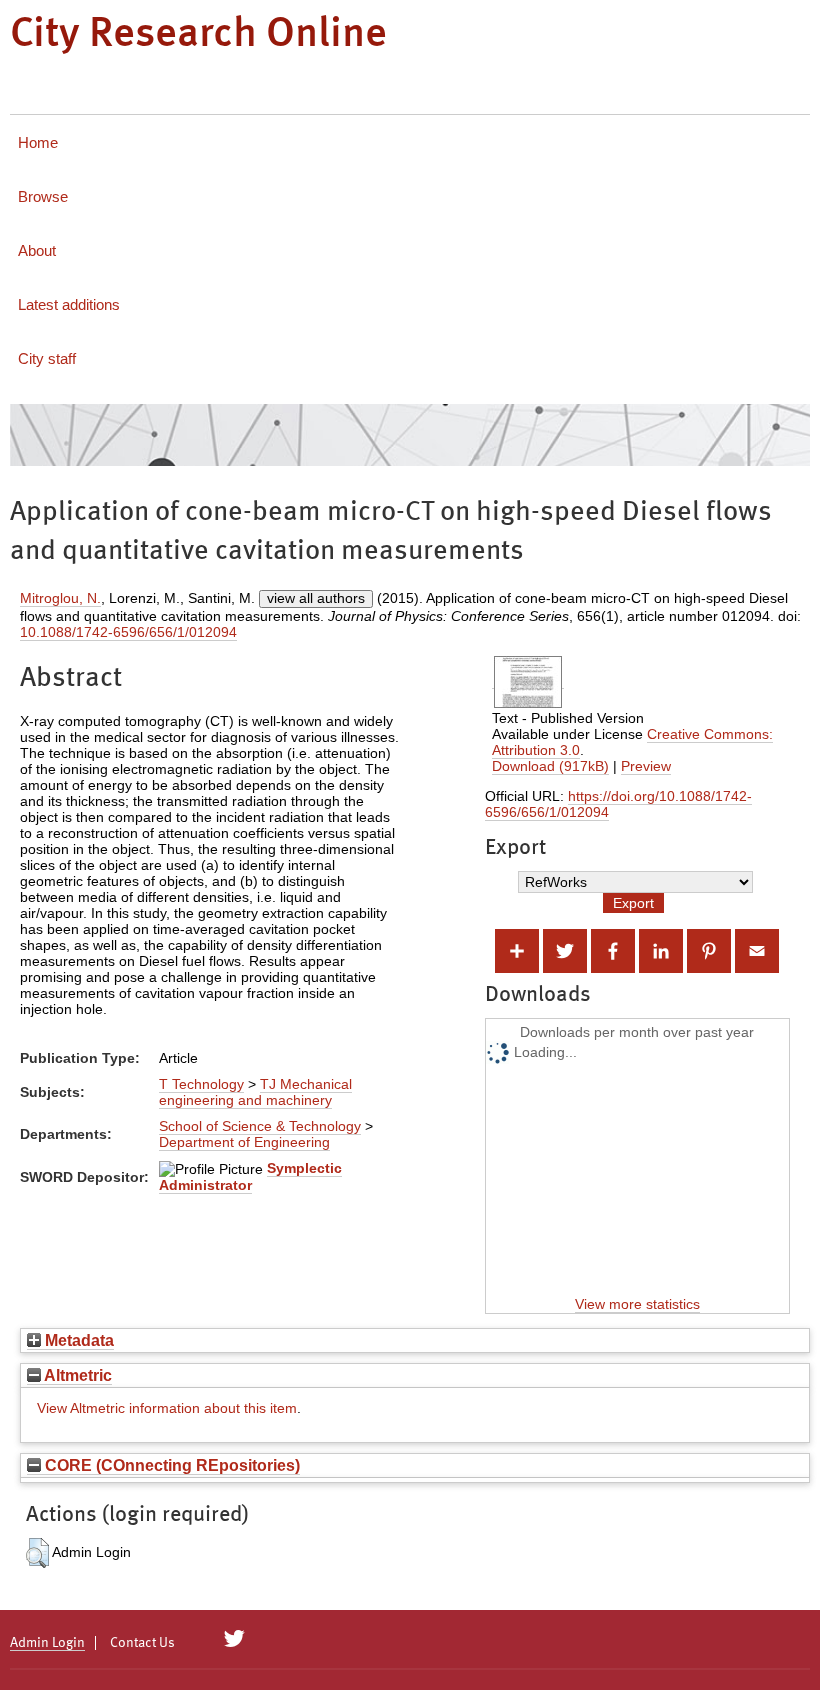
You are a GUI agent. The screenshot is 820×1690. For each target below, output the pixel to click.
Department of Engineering (244, 1142)
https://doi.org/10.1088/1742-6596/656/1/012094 (618, 804)
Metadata (77, 1340)
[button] (37, 1553)
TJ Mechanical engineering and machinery (255, 1092)
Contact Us (142, 1643)
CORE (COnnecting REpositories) (170, 1465)
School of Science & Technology (260, 1126)
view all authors (316, 598)
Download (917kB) (550, 766)
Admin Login (47, 1643)
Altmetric (76, 1375)
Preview (646, 766)
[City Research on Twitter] (234, 1639)
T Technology (201, 1084)
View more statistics (637, 1304)
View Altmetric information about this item (167, 1408)
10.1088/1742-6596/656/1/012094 (128, 632)
